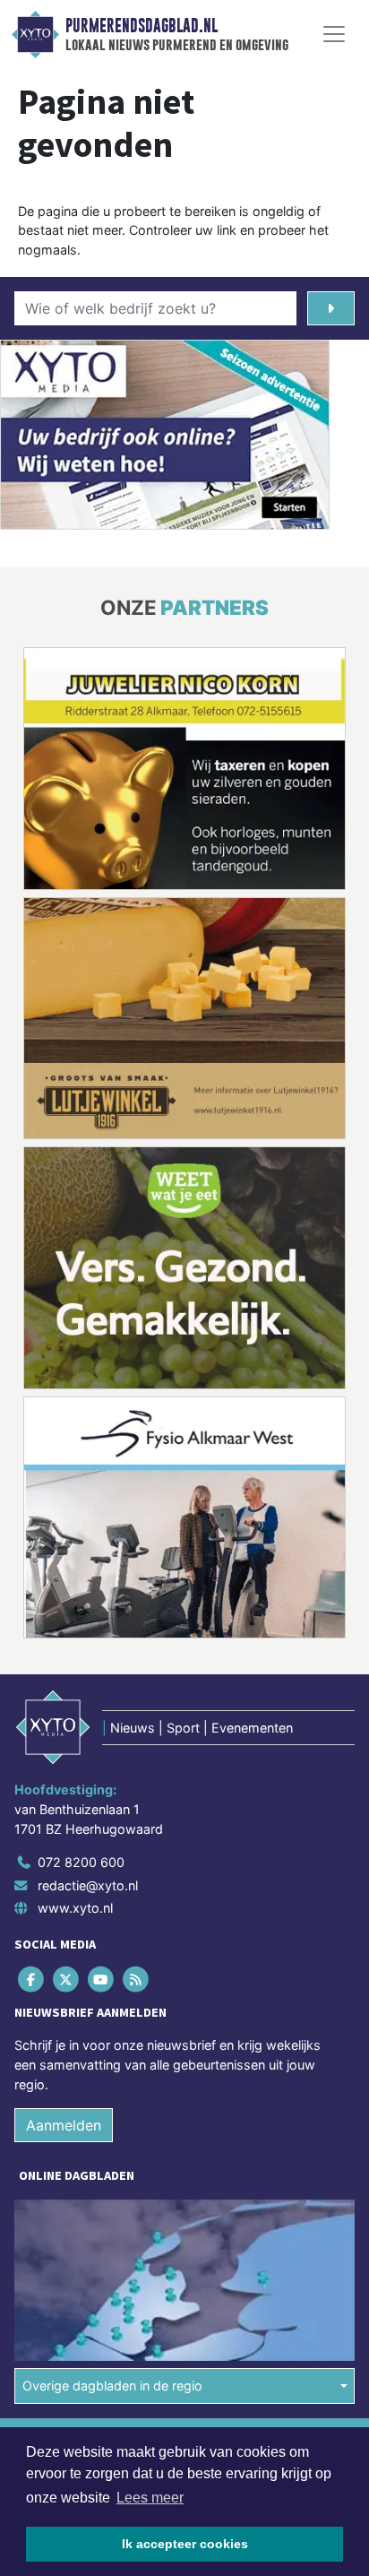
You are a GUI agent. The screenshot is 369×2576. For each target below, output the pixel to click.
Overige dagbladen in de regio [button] (112, 2386)
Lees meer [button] (150, 2498)
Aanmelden (64, 2125)
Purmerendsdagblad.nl (142, 26)
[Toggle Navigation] (334, 34)
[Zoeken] (331, 308)
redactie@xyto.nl (88, 1885)
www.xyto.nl (75, 1908)
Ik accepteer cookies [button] (185, 2544)
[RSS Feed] (137, 1980)
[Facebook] (32, 1980)
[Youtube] (102, 1980)
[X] (67, 1980)
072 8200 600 (81, 1862)
